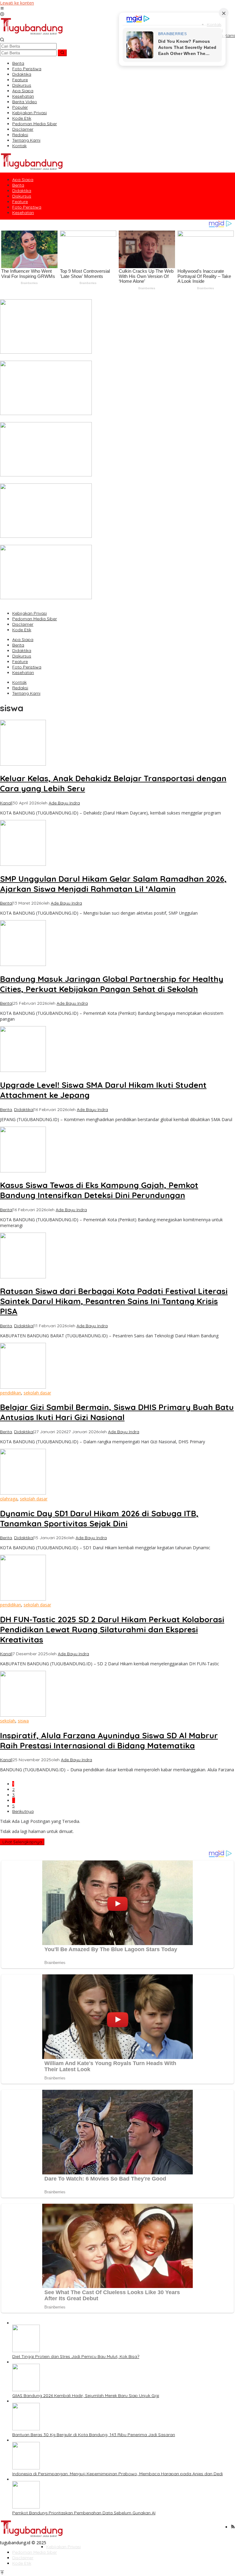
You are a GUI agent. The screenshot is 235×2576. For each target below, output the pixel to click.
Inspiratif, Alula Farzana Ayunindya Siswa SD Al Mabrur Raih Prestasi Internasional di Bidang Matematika (109, 1740)
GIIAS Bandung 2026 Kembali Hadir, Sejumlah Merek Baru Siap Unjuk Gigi (73, 419)
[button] (62, 53)
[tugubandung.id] (32, 34)
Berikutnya (23, 1811)
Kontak (19, 682)
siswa (23, 1721)
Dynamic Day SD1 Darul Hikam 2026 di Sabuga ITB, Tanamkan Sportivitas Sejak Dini (99, 1518)
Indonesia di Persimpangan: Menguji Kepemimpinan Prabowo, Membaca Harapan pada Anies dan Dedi (105, 542)
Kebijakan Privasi (30, 613)
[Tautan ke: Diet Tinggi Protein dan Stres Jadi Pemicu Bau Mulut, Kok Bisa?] (46, 352)
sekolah (8, 1721)
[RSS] (233, 2527)
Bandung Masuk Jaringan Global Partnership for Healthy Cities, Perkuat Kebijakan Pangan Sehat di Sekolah (112, 984)
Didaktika (22, 650)
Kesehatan (23, 672)
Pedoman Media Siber (35, 619)
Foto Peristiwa (27, 667)
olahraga (9, 1499)
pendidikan (11, 1393)
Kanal (6, 803)
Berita (18, 645)
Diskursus (22, 656)
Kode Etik (22, 630)
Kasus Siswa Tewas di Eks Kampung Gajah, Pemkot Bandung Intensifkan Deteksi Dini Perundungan (99, 1190)
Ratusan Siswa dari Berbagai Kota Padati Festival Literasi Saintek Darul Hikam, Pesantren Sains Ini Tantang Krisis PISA (114, 1301)
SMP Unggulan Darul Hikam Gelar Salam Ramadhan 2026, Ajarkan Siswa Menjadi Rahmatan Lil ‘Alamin (113, 884)
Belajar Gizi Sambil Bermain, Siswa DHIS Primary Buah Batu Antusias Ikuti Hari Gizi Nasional (117, 1412)
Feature (20, 661)
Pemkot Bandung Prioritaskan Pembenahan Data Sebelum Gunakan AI (72, 603)
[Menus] (2, 9)
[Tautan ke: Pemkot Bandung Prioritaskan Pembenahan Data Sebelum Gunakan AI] (46, 598)
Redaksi (20, 688)
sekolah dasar (37, 1393)
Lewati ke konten (17, 3)
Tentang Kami (26, 693)
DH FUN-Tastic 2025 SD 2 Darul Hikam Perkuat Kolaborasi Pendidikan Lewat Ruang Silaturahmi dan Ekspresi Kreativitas (112, 1629)
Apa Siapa (23, 639)
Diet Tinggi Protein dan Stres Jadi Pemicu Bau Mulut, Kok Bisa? (63, 358)
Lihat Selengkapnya (22, 1842)
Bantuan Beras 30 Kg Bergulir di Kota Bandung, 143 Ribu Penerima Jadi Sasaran (81, 481)
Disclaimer (23, 624)
